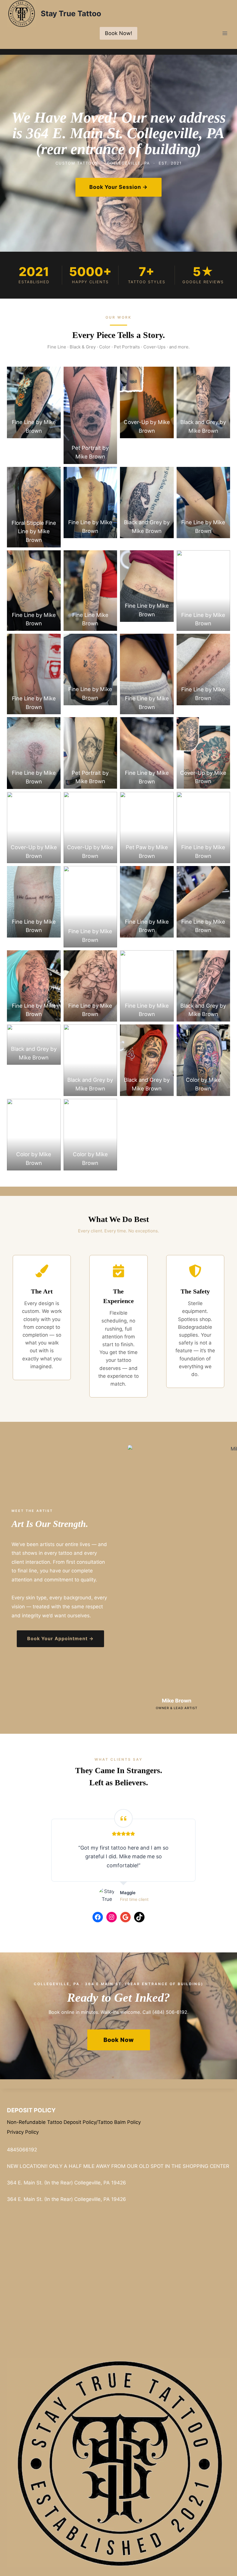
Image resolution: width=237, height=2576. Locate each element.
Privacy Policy (23, 2132)
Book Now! (118, 33)
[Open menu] (225, 33)
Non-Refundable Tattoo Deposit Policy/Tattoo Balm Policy (74, 2122)
